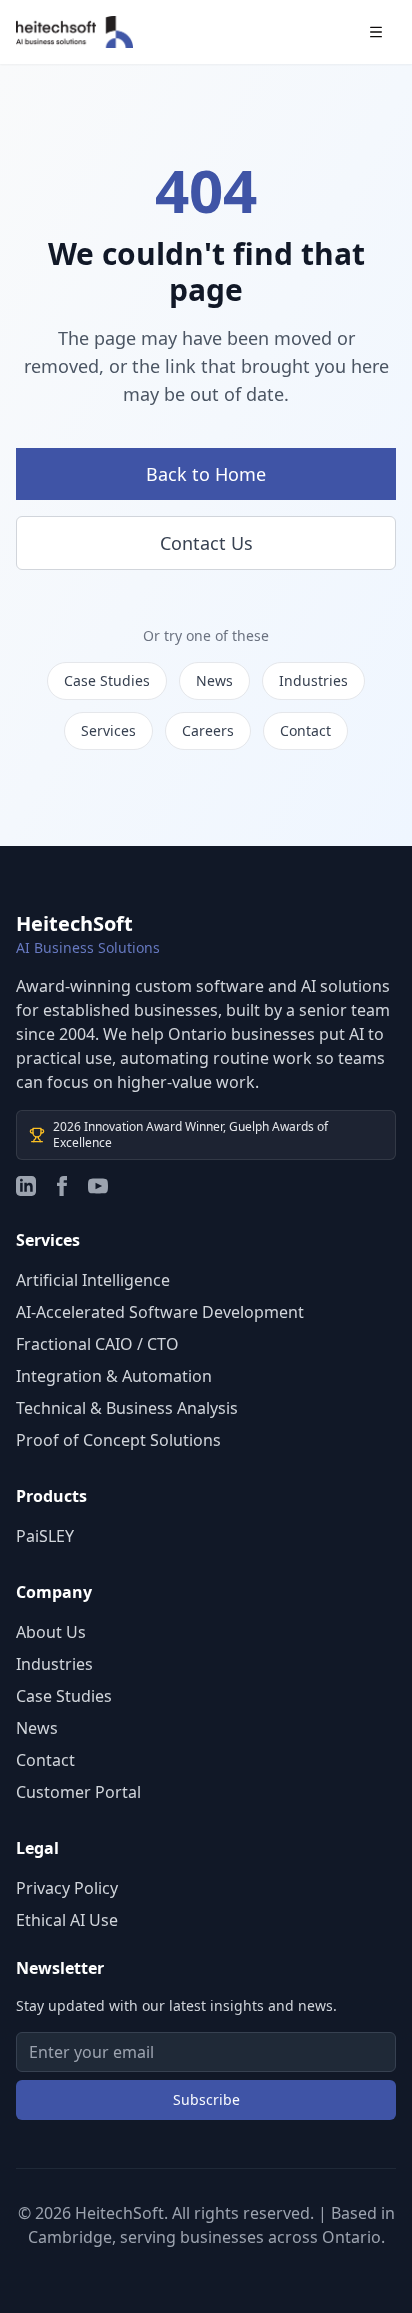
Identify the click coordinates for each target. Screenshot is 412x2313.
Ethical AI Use (67, 1920)
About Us (51, 1632)
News (214, 680)
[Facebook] (62, 1186)
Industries (313, 680)
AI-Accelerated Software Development (160, 1312)
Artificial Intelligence (93, 1280)
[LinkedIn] (26, 1186)
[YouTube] (98, 1186)
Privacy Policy (67, 1888)
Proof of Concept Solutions (118, 1440)
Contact (305, 730)
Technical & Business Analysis (127, 1408)
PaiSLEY (45, 1536)
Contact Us (206, 543)
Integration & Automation (114, 1376)
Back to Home (206, 474)
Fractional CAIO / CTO (97, 1344)
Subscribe (206, 2099)
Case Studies (107, 680)
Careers (208, 730)
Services (108, 730)
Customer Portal (78, 1792)
